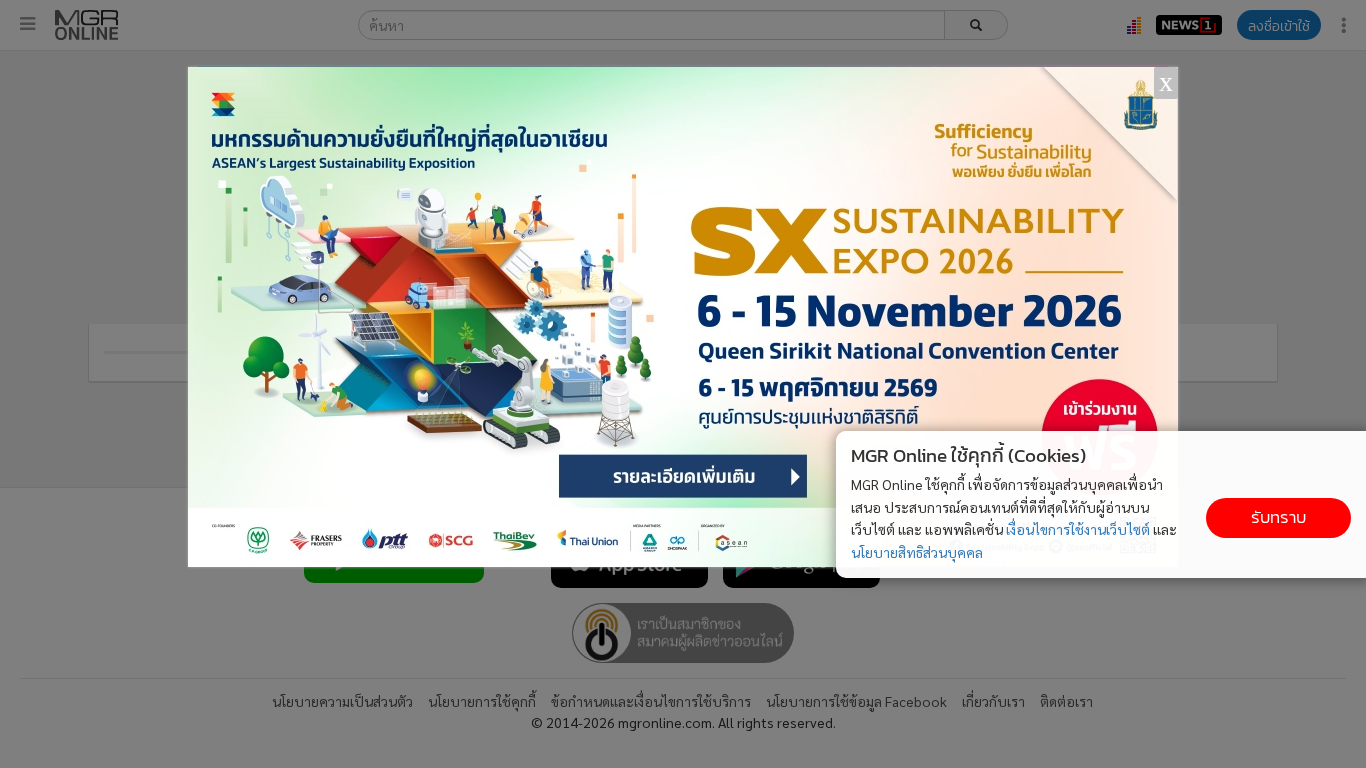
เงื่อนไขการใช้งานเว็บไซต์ (1078, 529)
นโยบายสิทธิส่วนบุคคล (917, 552)
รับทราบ (1278, 517)
